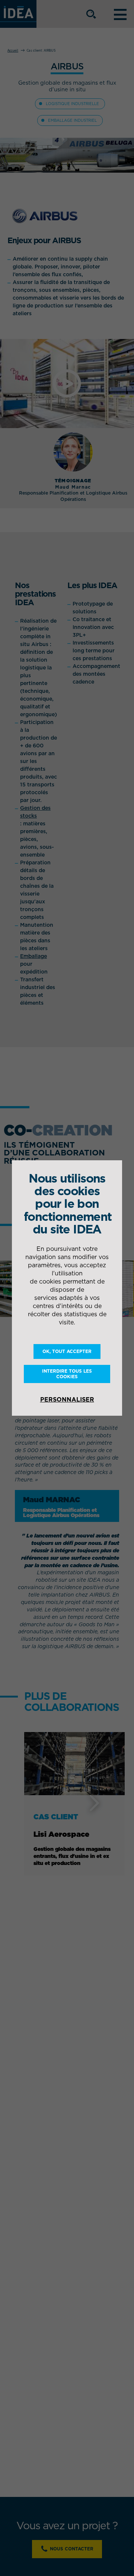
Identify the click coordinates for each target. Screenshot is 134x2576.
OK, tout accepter (67, 1351)
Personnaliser (67, 1399)
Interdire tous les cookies (67, 1374)
